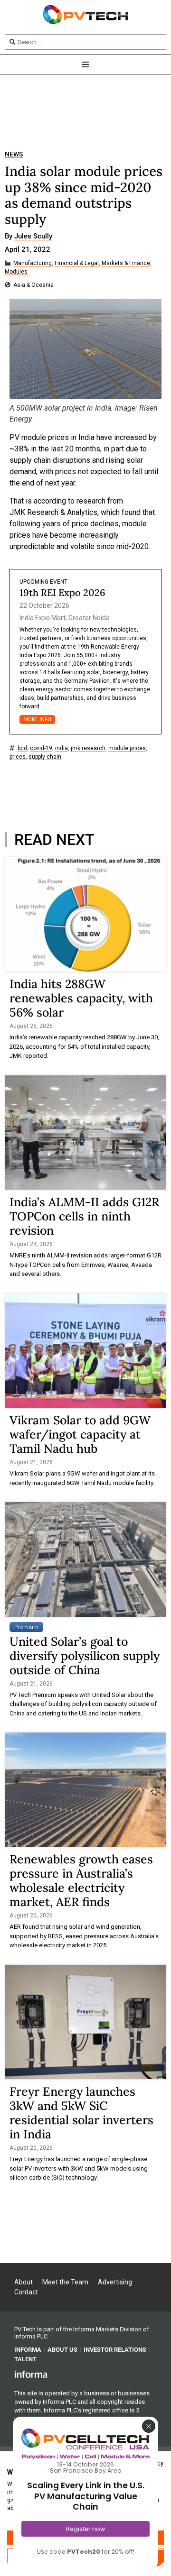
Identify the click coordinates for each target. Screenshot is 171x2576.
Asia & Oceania (33, 285)
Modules (16, 272)
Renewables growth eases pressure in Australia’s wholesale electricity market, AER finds (81, 1880)
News (14, 154)
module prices (127, 748)
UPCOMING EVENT (43, 582)
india (62, 748)
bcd (22, 748)
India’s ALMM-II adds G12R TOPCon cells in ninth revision (84, 1216)
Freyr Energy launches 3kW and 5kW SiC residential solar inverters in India (81, 2113)
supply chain (45, 757)
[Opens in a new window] (31, 2374)
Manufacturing (33, 263)
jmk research (88, 748)
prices (18, 757)
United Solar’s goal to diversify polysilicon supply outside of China (85, 1656)
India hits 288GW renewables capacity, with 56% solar (81, 998)
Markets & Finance (126, 263)
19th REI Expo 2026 (62, 592)
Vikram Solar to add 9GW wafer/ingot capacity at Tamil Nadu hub (80, 1434)
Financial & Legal (77, 263)
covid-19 (41, 748)
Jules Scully (33, 237)
